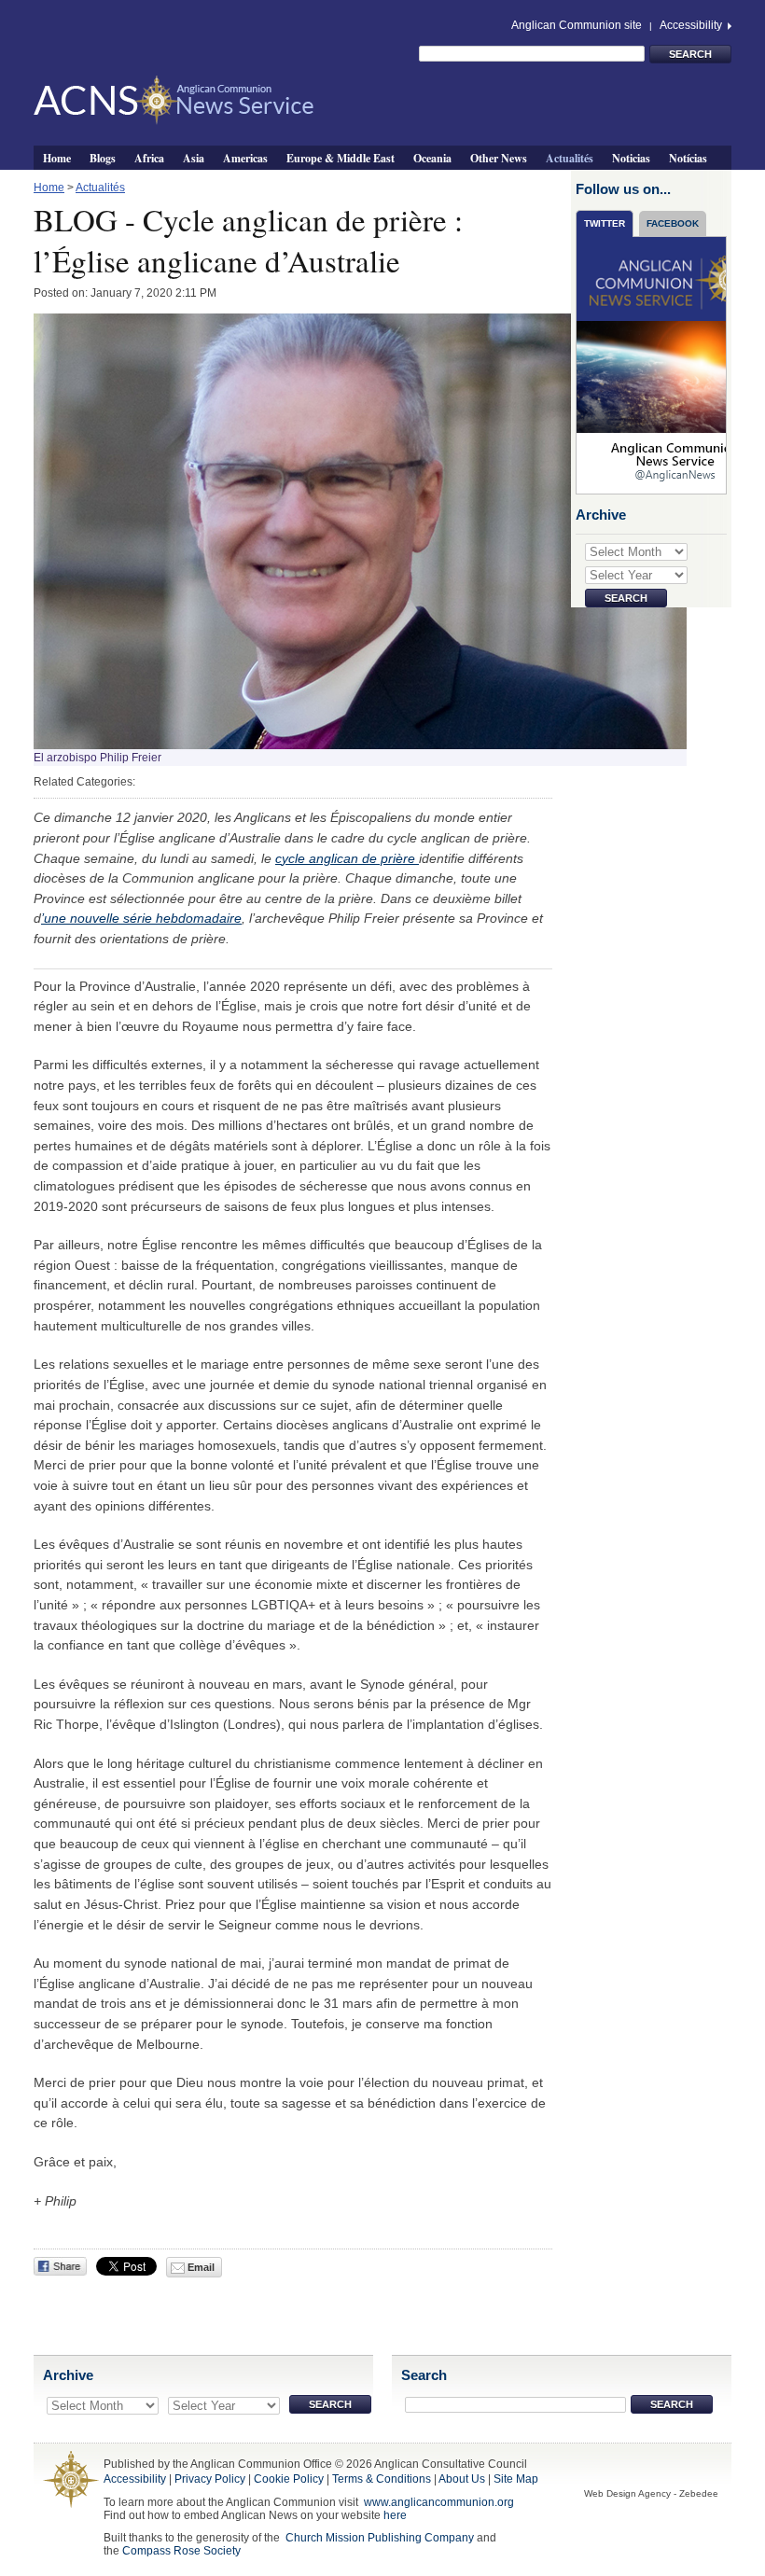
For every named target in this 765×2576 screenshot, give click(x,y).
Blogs (103, 158)
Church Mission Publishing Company (380, 2538)
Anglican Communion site (577, 25)
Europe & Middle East (341, 158)
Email (200, 2267)
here (395, 2515)
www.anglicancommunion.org (439, 2502)
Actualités (570, 158)
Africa (149, 158)
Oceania (432, 158)
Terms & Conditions (382, 2479)
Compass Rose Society (181, 2551)
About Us (462, 2479)
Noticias (631, 158)
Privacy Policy (210, 2479)
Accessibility (692, 25)
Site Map (516, 2479)
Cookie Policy (289, 2479)
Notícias (688, 158)
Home (57, 158)
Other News (499, 158)
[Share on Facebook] (60, 2266)
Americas (245, 158)
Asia (194, 158)
